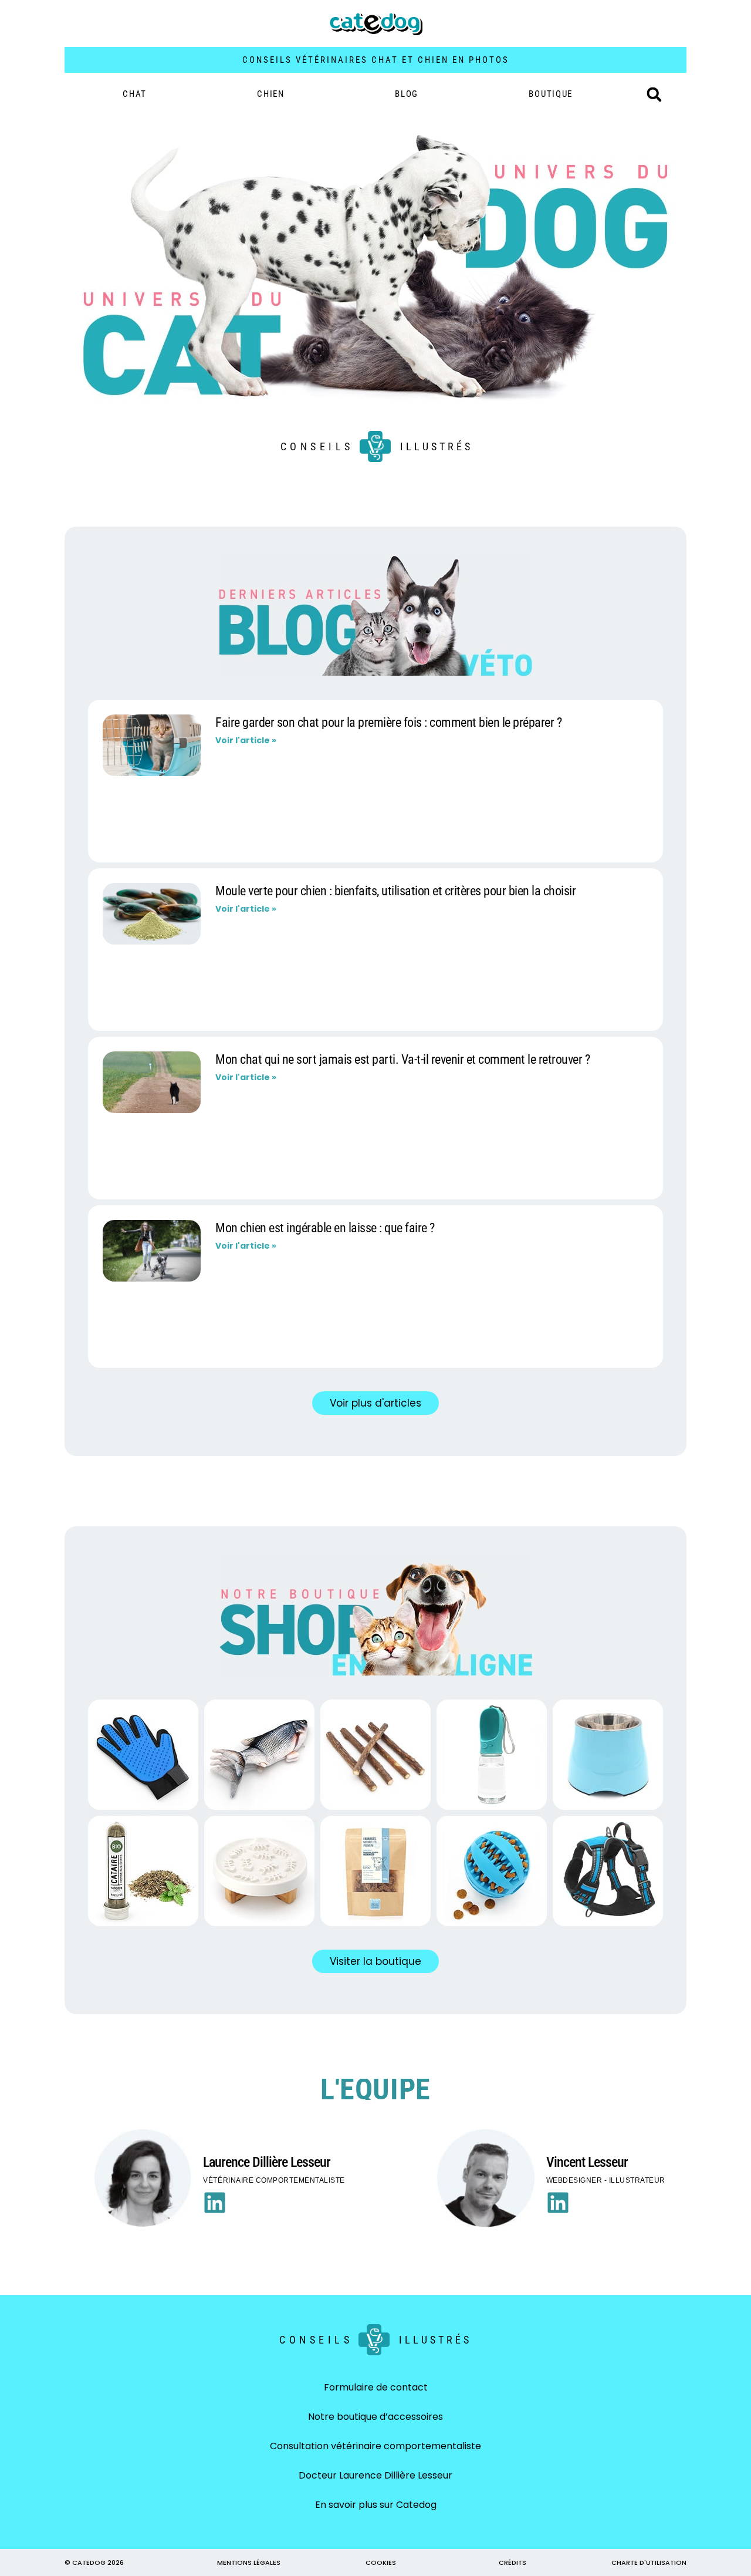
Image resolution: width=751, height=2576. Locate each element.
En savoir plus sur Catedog (376, 2505)
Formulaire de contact (376, 2387)
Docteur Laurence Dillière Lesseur (375, 2475)
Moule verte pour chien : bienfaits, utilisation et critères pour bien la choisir (395, 891)
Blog (407, 94)
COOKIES (381, 2562)
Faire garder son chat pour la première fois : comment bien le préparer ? (388, 722)
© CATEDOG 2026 (94, 2562)
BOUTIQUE (551, 94)
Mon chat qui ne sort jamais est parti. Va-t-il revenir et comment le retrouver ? (402, 1059)
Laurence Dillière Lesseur (267, 2162)
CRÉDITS (512, 2562)
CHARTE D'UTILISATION (649, 2562)
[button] (654, 95)
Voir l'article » (246, 740)
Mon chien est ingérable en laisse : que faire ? (325, 1228)
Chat (135, 94)
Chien (271, 94)
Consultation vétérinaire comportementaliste (375, 2446)
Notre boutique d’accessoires (375, 2417)
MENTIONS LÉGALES (249, 2562)
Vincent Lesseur (587, 2162)
